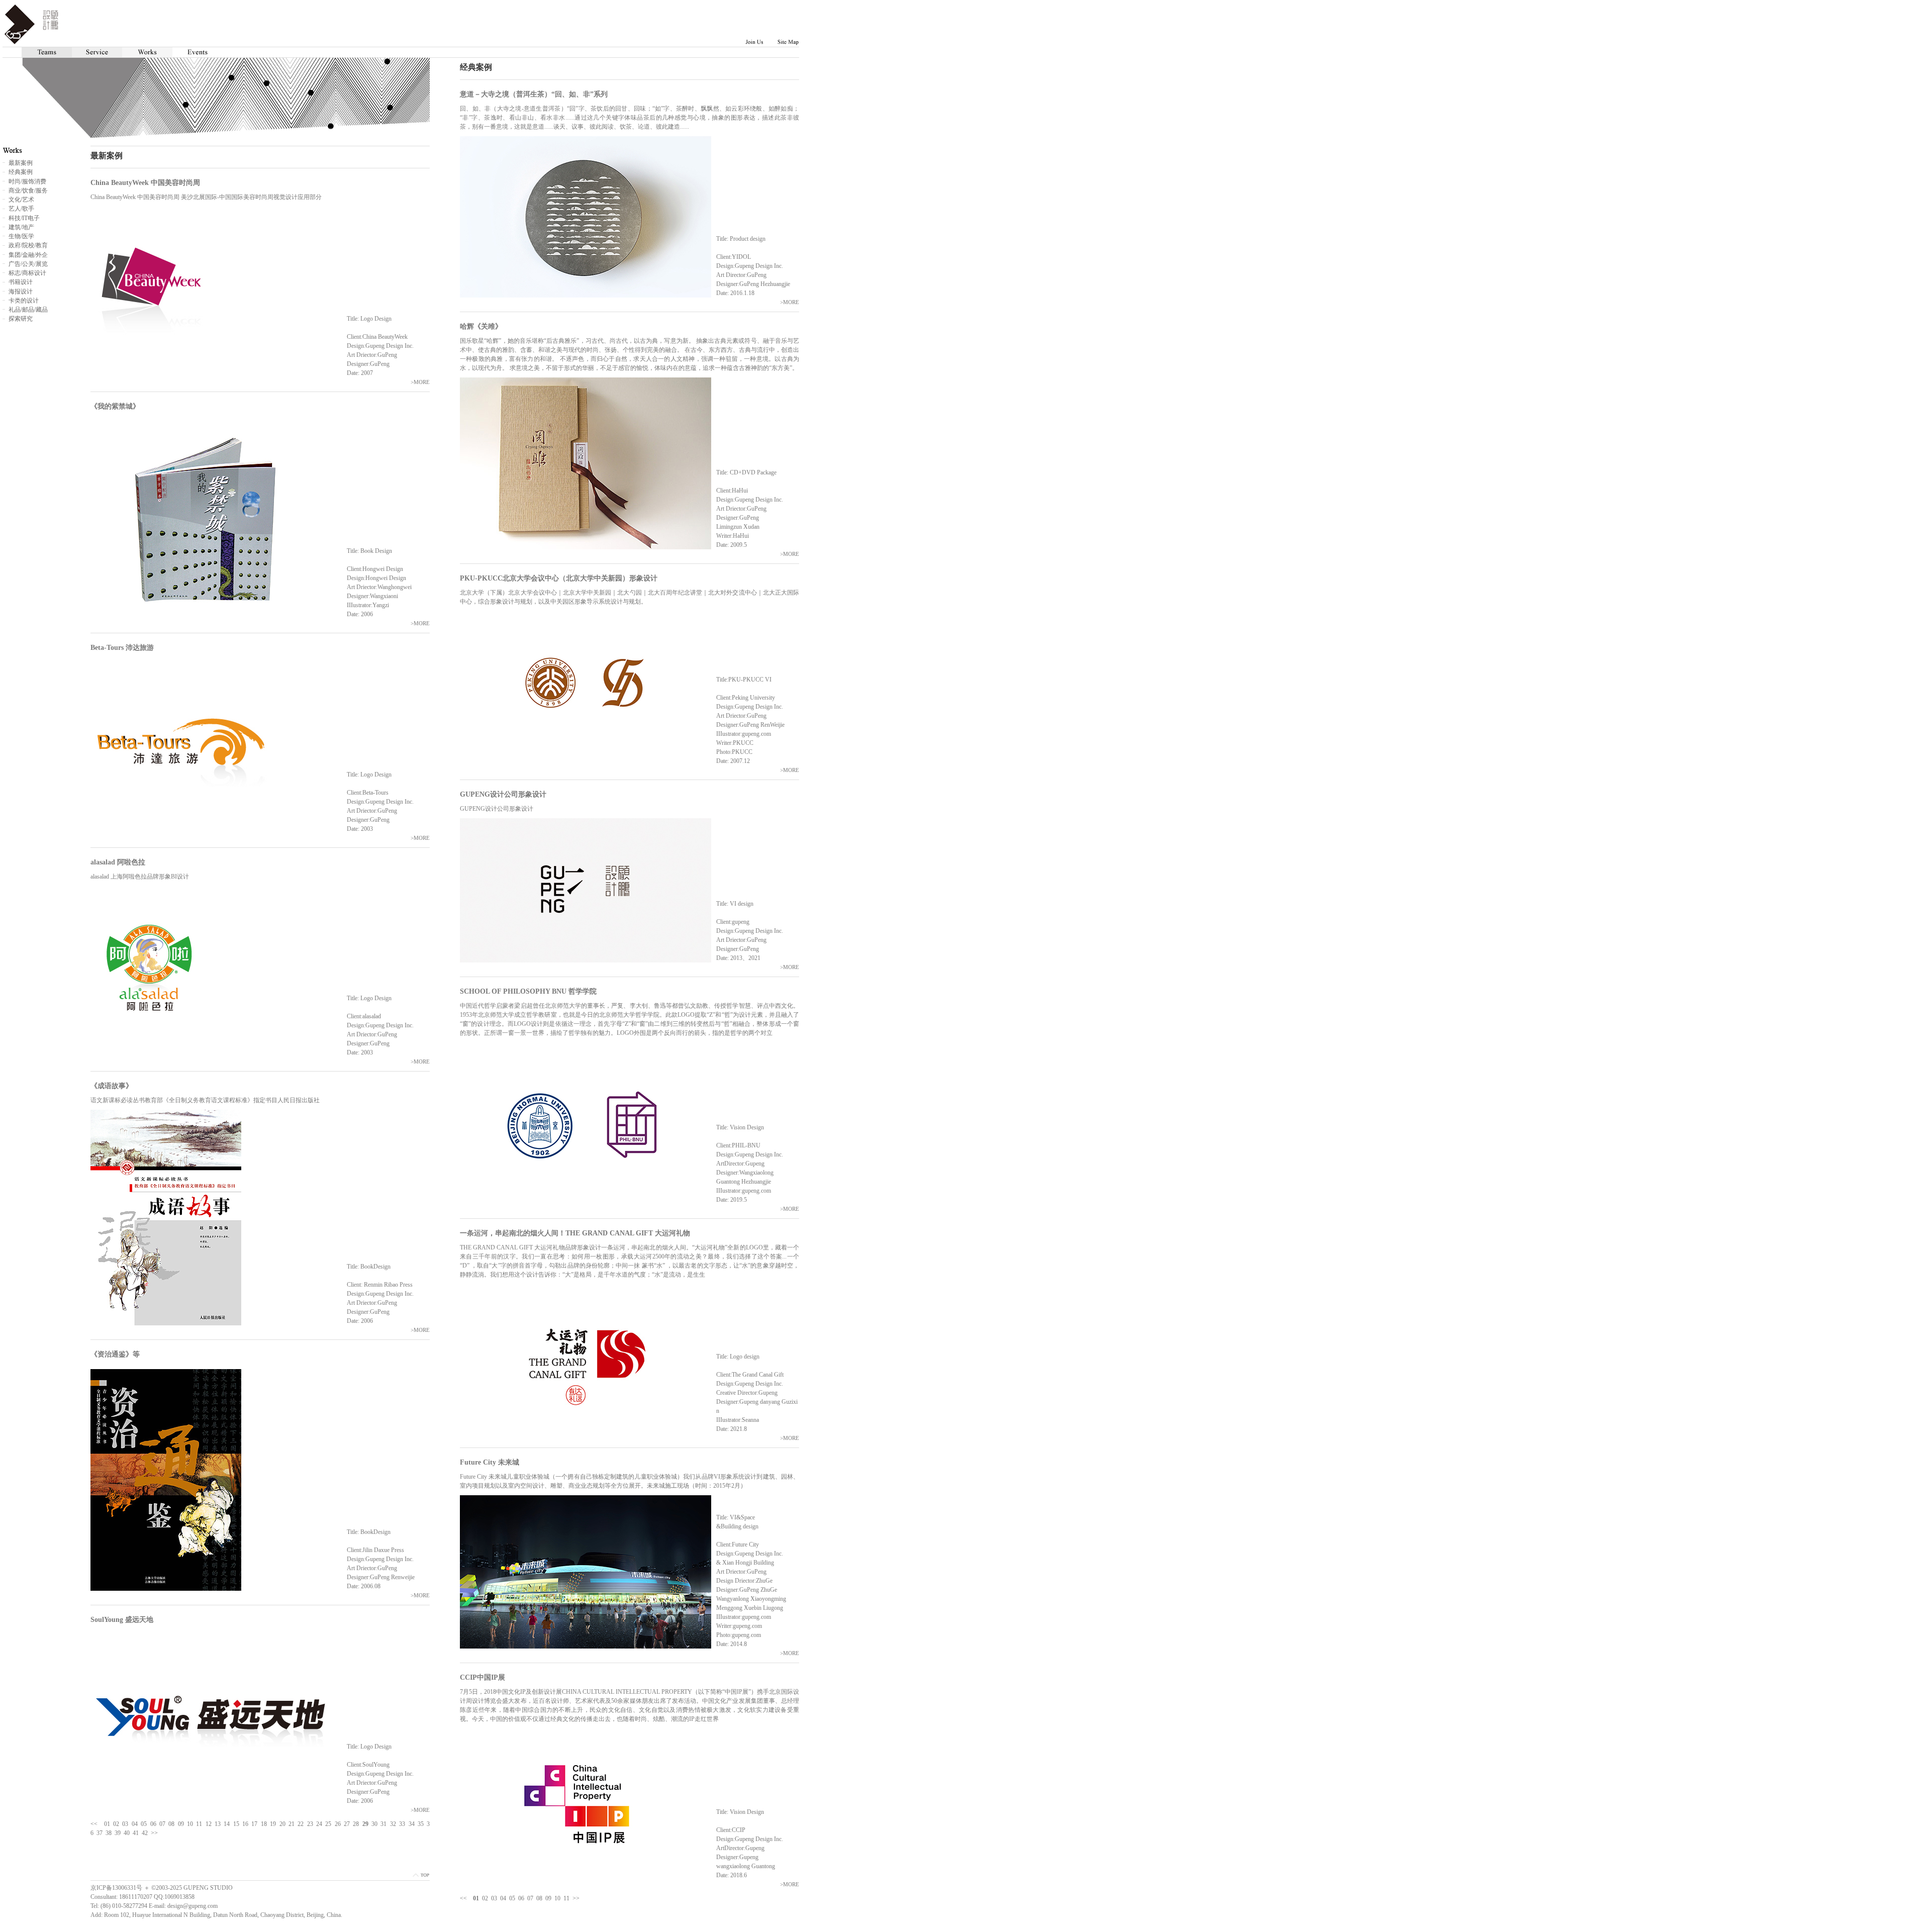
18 (264, 1824)
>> (576, 1898)
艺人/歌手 (21, 209)
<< (463, 1898)
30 (374, 1824)
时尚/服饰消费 (27, 181)
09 (548, 1898)
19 (273, 1824)
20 (282, 1824)
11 (566, 1898)
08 (539, 1898)
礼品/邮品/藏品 (28, 310)
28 (356, 1824)
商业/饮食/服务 (28, 190)
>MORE (790, 302)
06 (521, 1898)
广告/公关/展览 (28, 264)
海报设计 (21, 292)
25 (328, 1824)
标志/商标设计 (27, 273)
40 (127, 1833)
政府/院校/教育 (28, 245)
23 (310, 1824)
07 (530, 1898)
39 (118, 1833)
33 (402, 1824)
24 (319, 1824)
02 (485, 1898)
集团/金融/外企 (28, 255)
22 (301, 1824)
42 (145, 1833)
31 (383, 1824)
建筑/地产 (21, 227)
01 (107, 1824)
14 (227, 1824)
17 (254, 1824)
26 (338, 1824)
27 (347, 1824)
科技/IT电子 (24, 218)
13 (218, 1824)
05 (512, 1898)
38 (109, 1833)
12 (209, 1824)
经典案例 (21, 172)
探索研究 (21, 319)
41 (136, 1833)
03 (494, 1898)
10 (557, 1898)
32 (393, 1824)
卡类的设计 (24, 301)
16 (245, 1824)
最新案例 (21, 163)
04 (503, 1898)
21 (292, 1824)
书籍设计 (21, 282)
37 (100, 1833)
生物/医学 (21, 236)
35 (421, 1824)
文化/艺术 (21, 200)
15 (236, 1824)
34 (412, 1824)
